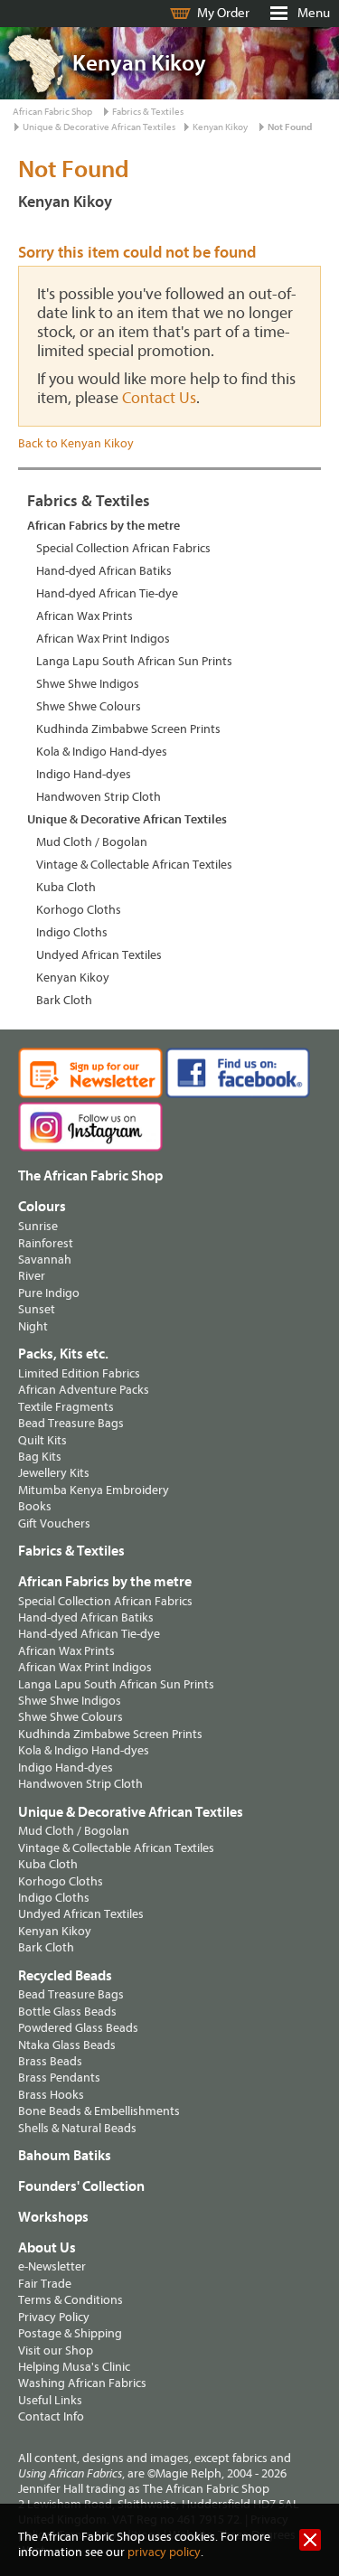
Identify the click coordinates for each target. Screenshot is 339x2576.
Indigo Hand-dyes (84, 774)
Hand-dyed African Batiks (104, 571)
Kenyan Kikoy (220, 127)
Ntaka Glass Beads (67, 2045)
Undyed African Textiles (99, 955)
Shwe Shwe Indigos (88, 684)
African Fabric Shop (52, 112)
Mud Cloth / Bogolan (92, 842)
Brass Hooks (51, 2095)
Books (35, 1506)
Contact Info (51, 2416)
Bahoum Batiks (65, 2156)
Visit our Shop (56, 2350)
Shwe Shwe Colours (89, 706)
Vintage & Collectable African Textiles (134, 865)
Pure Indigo (49, 1293)
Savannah (45, 1260)
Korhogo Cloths (79, 910)
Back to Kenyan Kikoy (76, 443)
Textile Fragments (66, 1407)
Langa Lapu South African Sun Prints (134, 661)
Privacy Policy (54, 2317)
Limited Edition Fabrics (79, 1373)
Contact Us (159, 398)
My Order (223, 13)
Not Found (290, 127)
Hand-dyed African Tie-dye (107, 593)
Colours (42, 1207)
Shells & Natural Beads (77, 2128)
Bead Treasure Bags (71, 1423)
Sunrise (38, 1226)
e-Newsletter (52, 2266)
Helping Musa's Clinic (74, 2367)
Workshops (53, 2217)
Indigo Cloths (72, 932)
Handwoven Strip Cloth (99, 797)
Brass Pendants (59, 2078)
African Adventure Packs (84, 1390)
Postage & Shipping (70, 2333)
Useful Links (50, 2400)
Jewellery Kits (54, 1473)
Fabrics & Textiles (148, 112)
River (32, 1276)
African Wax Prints (85, 616)
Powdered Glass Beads (78, 2028)
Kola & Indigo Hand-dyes (102, 752)
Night (33, 1326)
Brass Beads (50, 2061)
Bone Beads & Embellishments (99, 2111)
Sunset (37, 1309)
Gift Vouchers (54, 1523)
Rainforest (46, 1243)
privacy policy (164, 2552)
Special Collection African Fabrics (123, 548)
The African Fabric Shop (90, 1176)
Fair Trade (45, 2284)
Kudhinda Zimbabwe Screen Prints (128, 729)
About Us (47, 2248)
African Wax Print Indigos (103, 639)
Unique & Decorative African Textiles (99, 127)
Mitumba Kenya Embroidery (94, 1490)
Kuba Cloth (66, 887)
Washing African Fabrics (82, 2383)
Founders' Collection (81, 2186)
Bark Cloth (64, 1000)
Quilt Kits (42, 1440)
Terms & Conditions (71, 2300)
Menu (314, 13)
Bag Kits (40, 1457)
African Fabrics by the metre (104, 526)
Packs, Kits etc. (63, 1354)
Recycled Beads (65, 1976)
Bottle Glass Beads (67, 2012)
